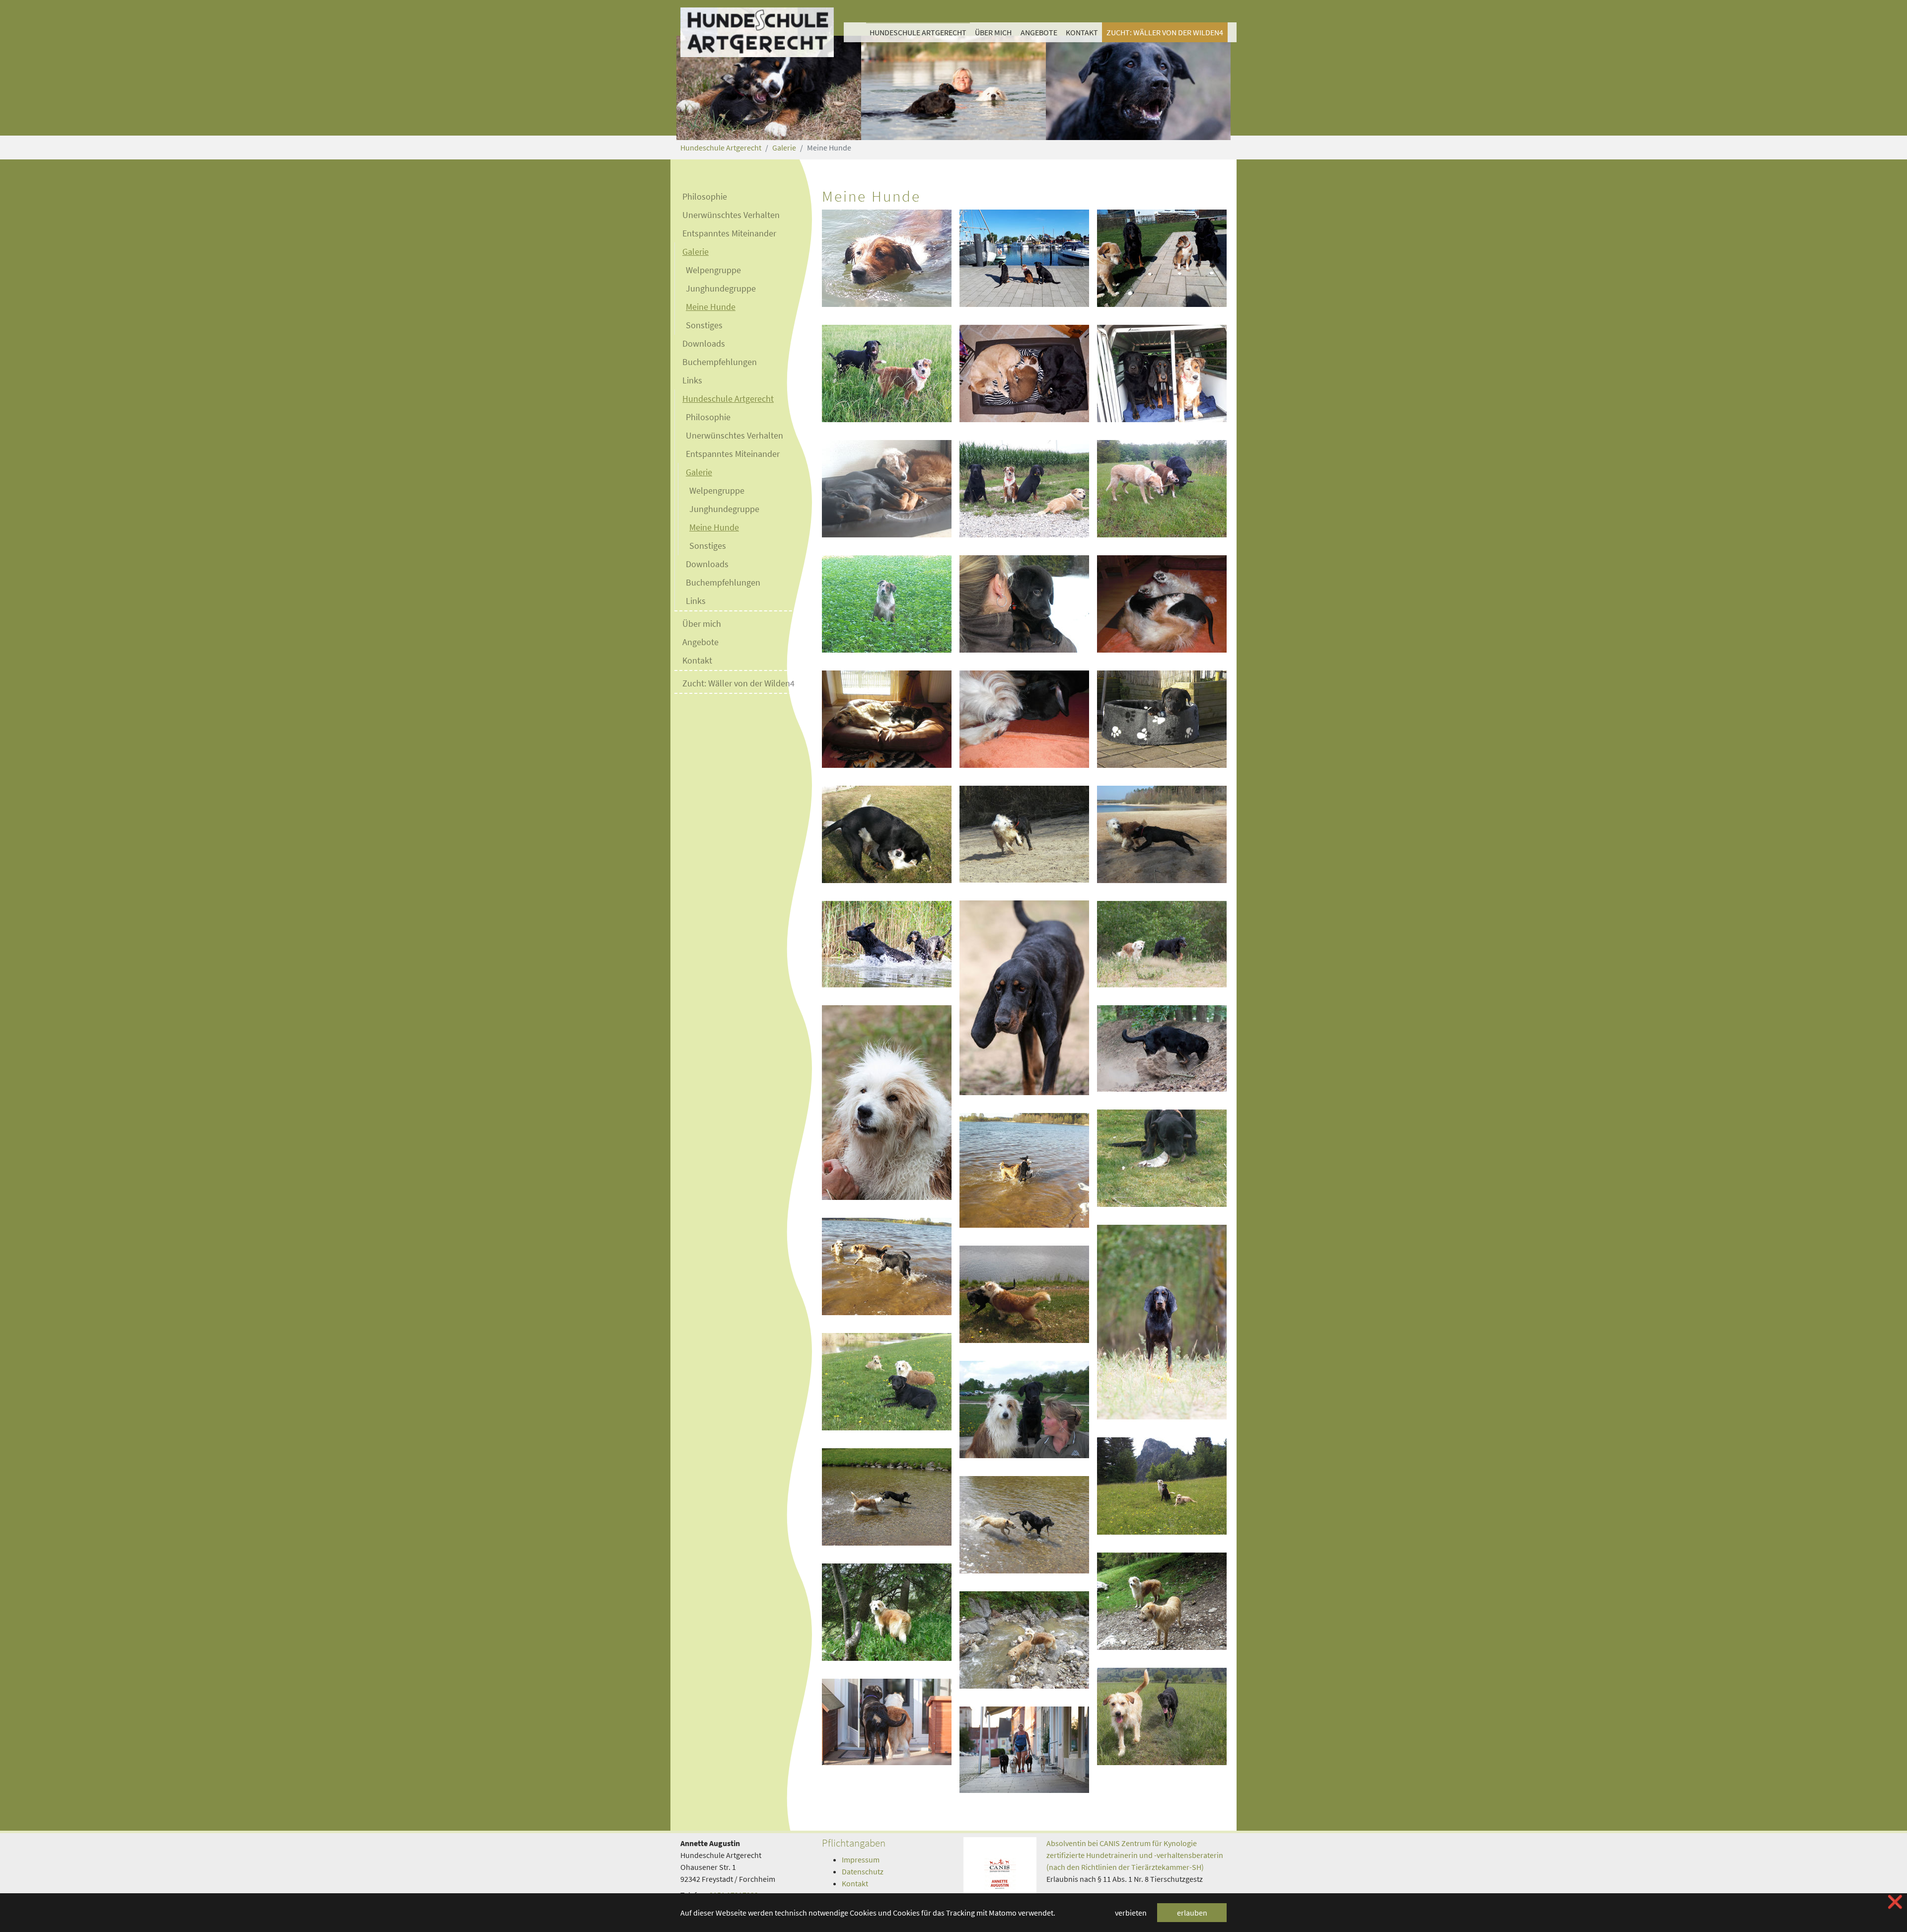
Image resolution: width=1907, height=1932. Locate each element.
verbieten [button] (1131, 1913)
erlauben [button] (1192, 1913)
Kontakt (855, 1883)
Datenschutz (863, 1871)
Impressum (861, 1859)
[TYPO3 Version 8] (757, 32)
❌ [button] (1895, 1902)
